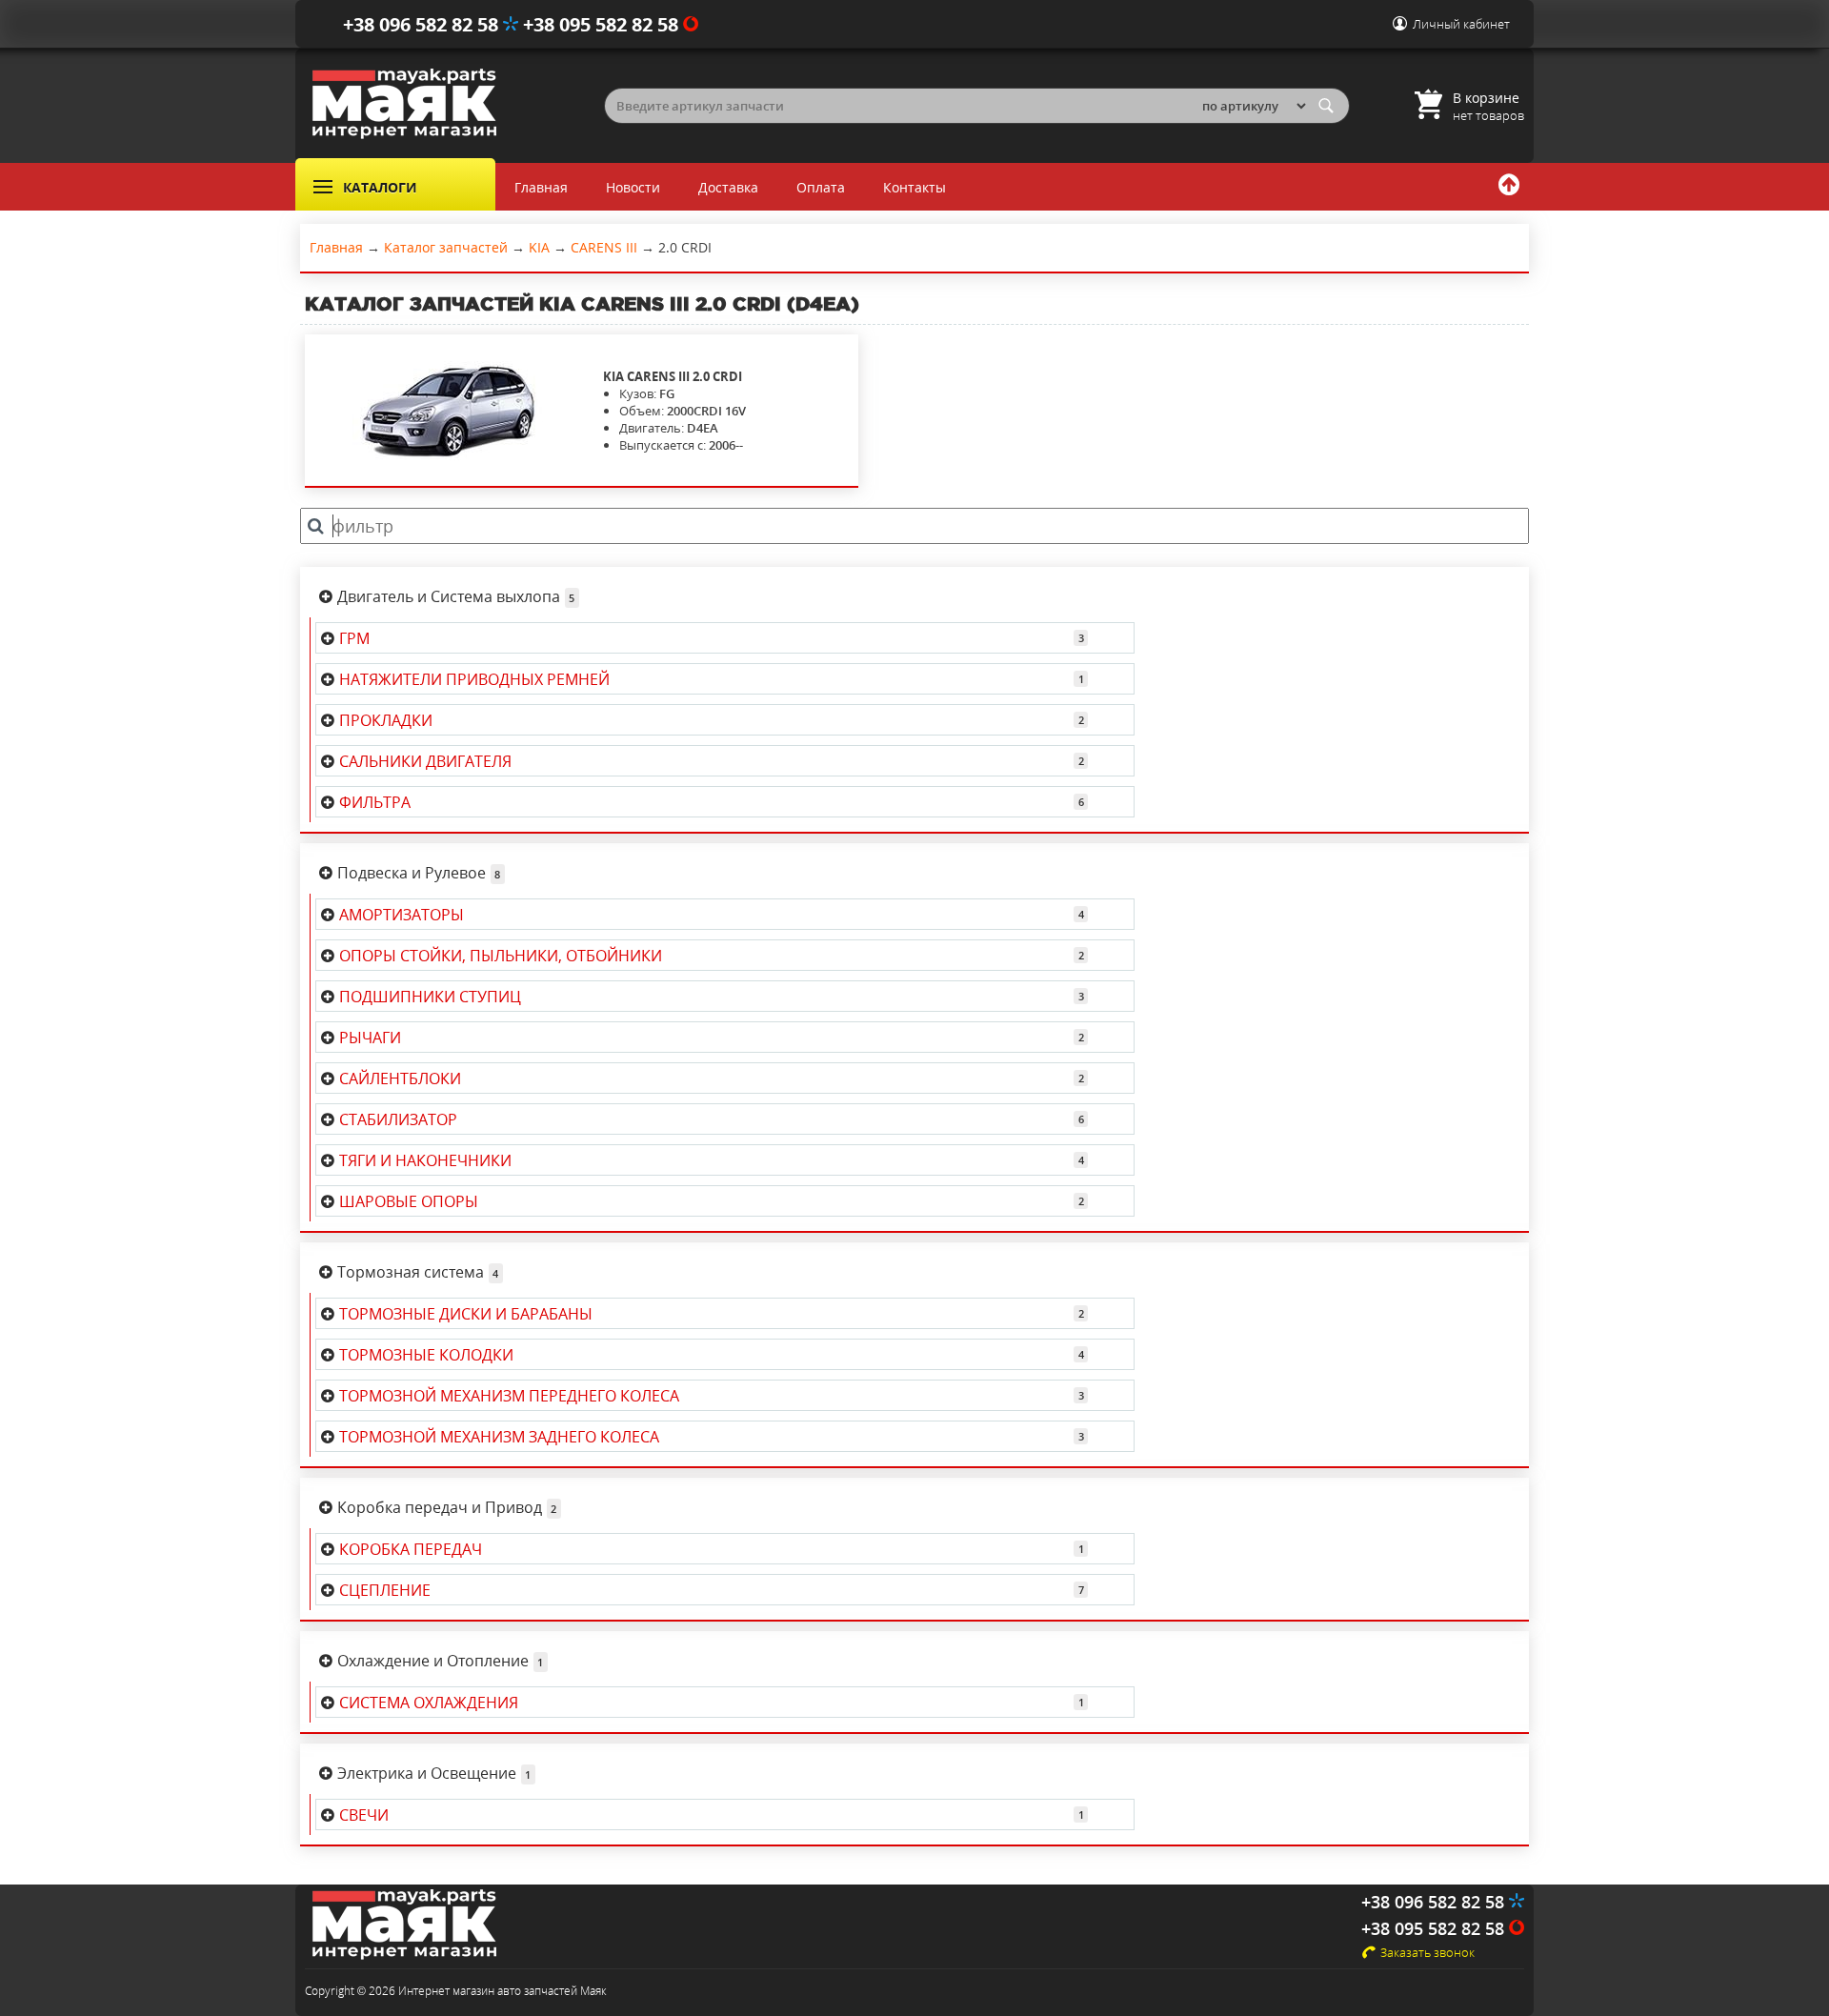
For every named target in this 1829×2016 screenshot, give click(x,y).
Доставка (728, 187)
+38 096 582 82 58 (423, 24)
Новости (633, 187)
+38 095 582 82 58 (603, 24)
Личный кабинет (1461, 24)
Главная (541, 187)
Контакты (914, 187)
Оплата (821, 187)
